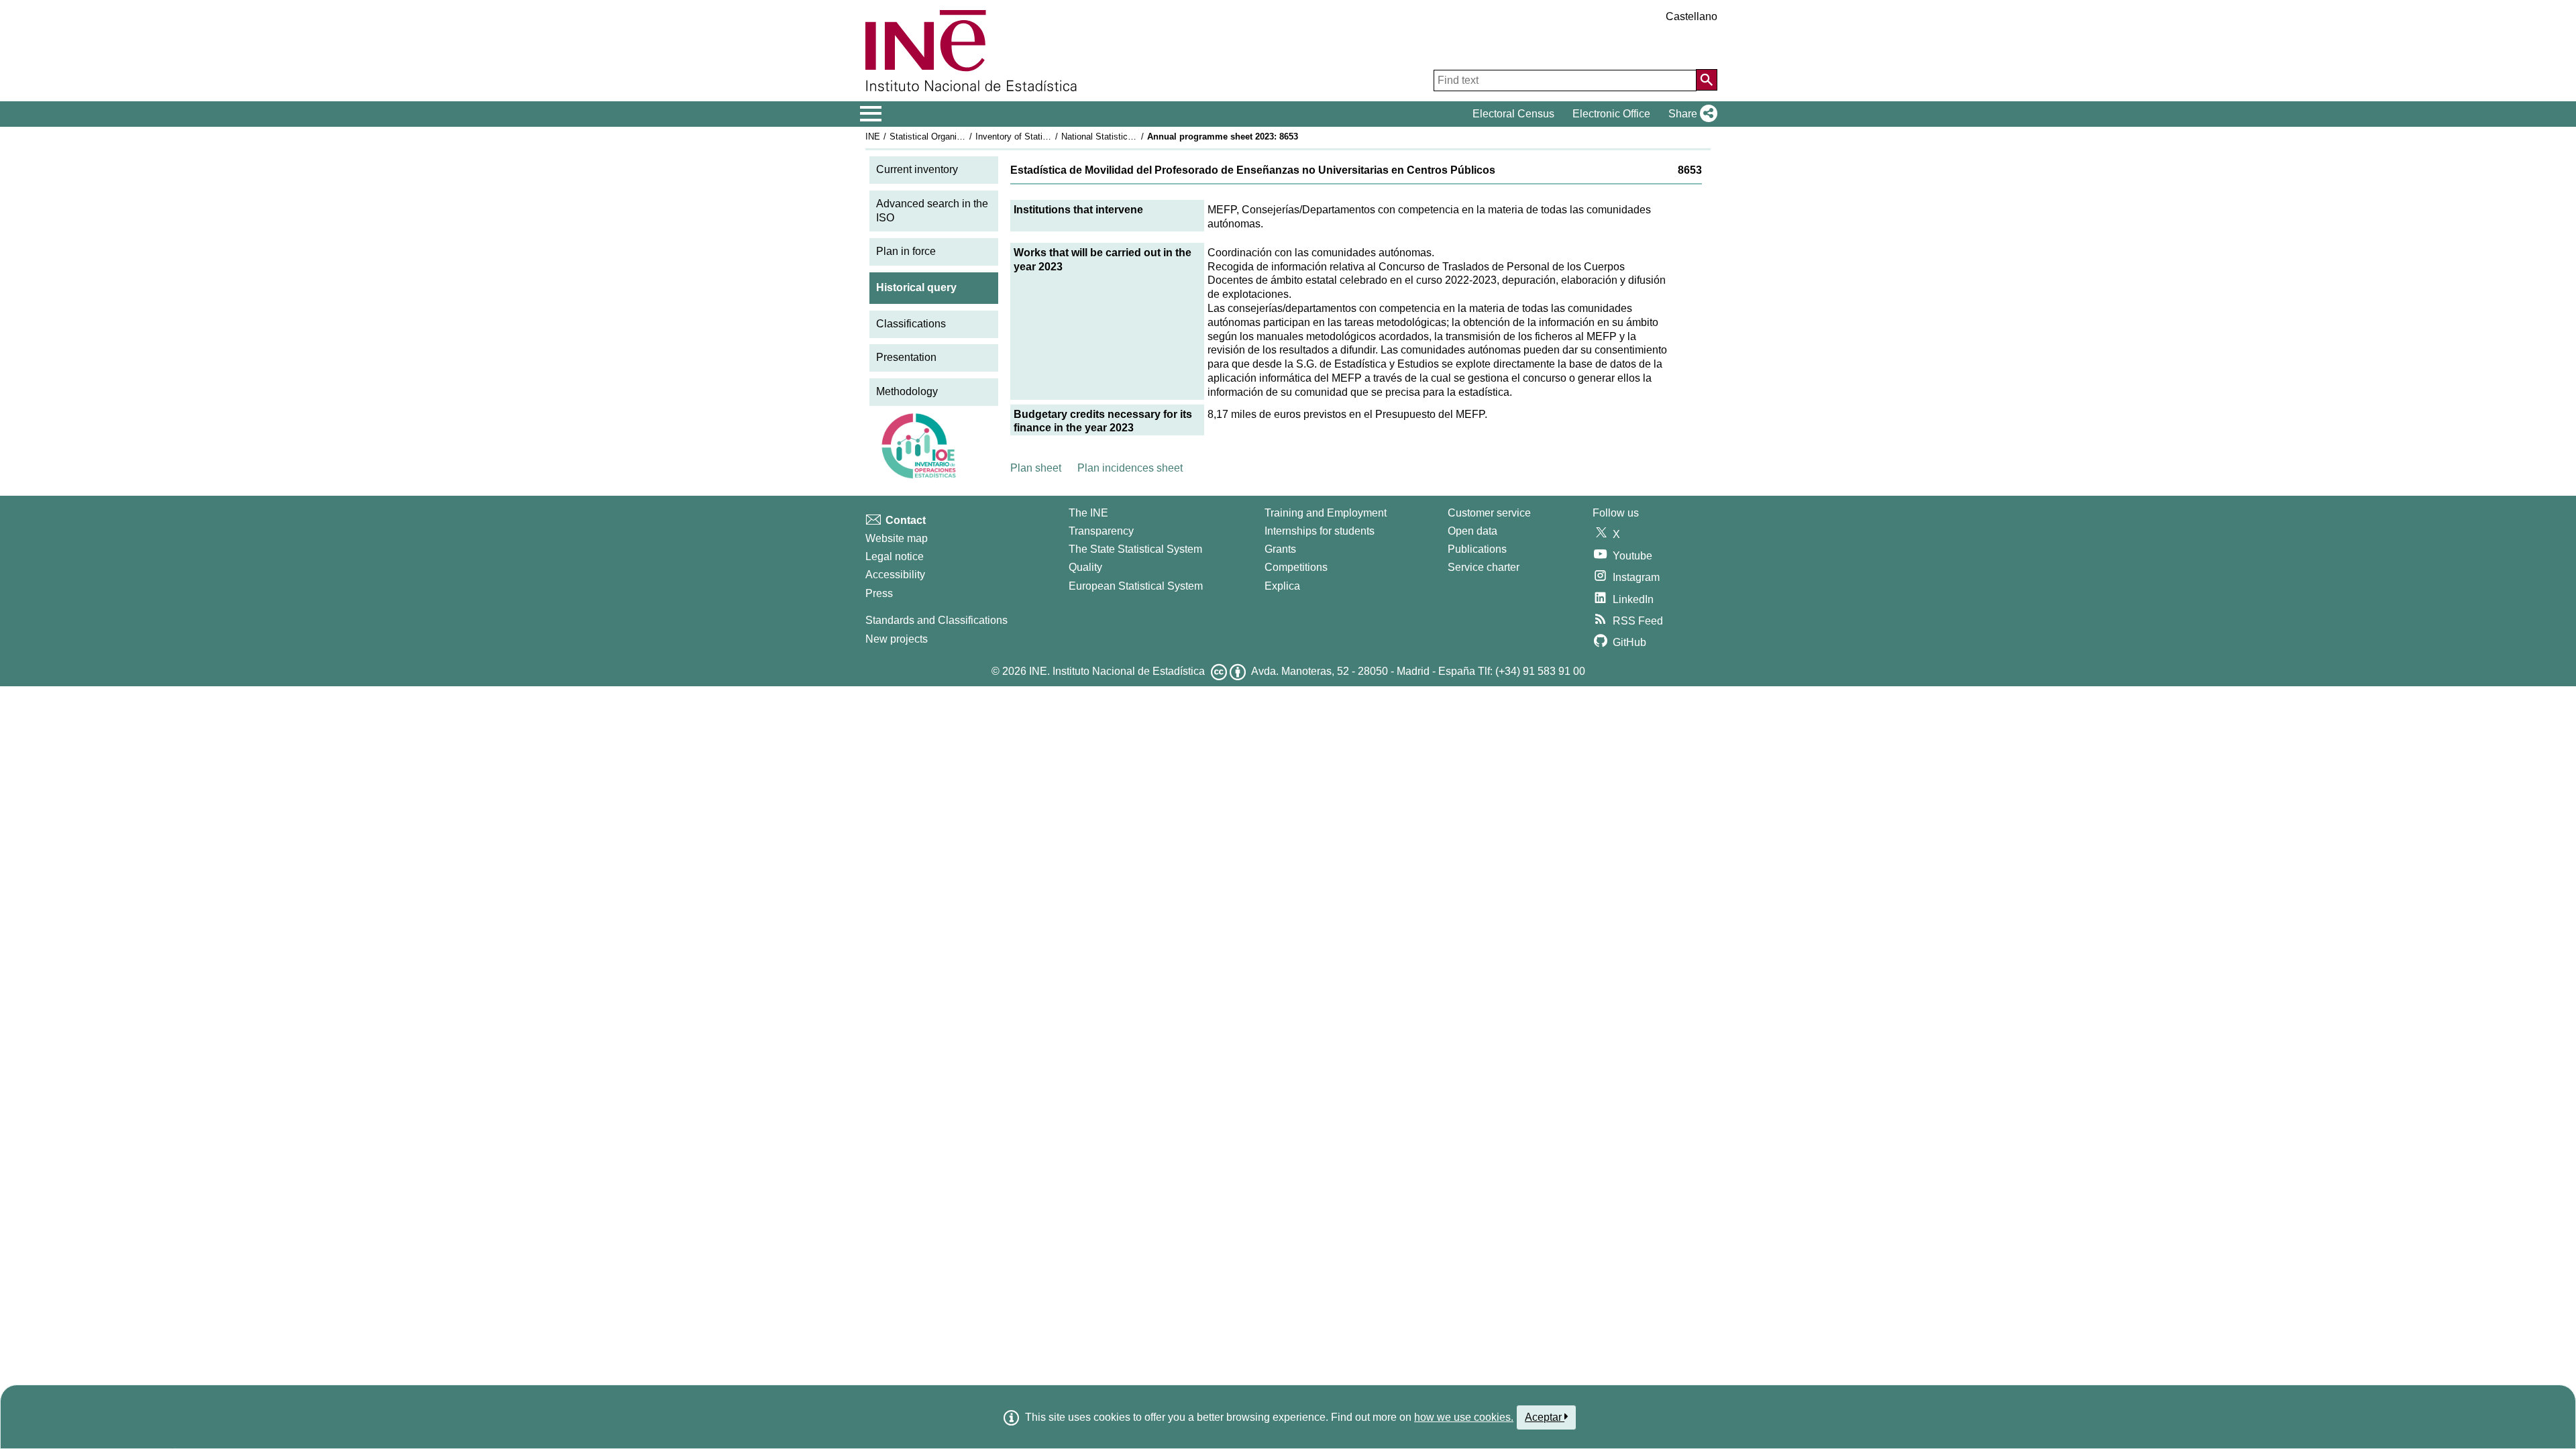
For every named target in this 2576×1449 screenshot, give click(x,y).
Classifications (911, 324)
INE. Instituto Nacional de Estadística (1117, 671)
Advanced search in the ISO (932, 211)
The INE (1088, 513)
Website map (897, 538)
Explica (1282, 586)
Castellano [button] (1692, 16)
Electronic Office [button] (1611, 114)
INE (873, 137)
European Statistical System (1136, 586)
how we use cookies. (1464, 1417)
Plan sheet (1036, 468)
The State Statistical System (1135, 549)
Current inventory (917, 169)
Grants (1280, 549)
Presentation (906, 357)
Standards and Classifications (936, 620)
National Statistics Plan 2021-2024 (1128, 137)
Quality (1085, 567)
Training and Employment (1326, 513)
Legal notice (895, 556)
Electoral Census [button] (1513, 114)
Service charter (1484, 567)
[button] (1690, 114)
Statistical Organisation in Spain (952, 137)
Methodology (907, 391)
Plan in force (906, 251)
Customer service (1489, 513)
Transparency (1101, 531)
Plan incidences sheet (1130, 468)
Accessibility (895, 575)
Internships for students (1320, 531)
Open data (1472, 531)
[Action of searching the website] (1707, 80)
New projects (897, 639)
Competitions (1296, 567)
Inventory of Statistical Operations (1042, 137)
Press (879, 593)
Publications (1477, 549)
